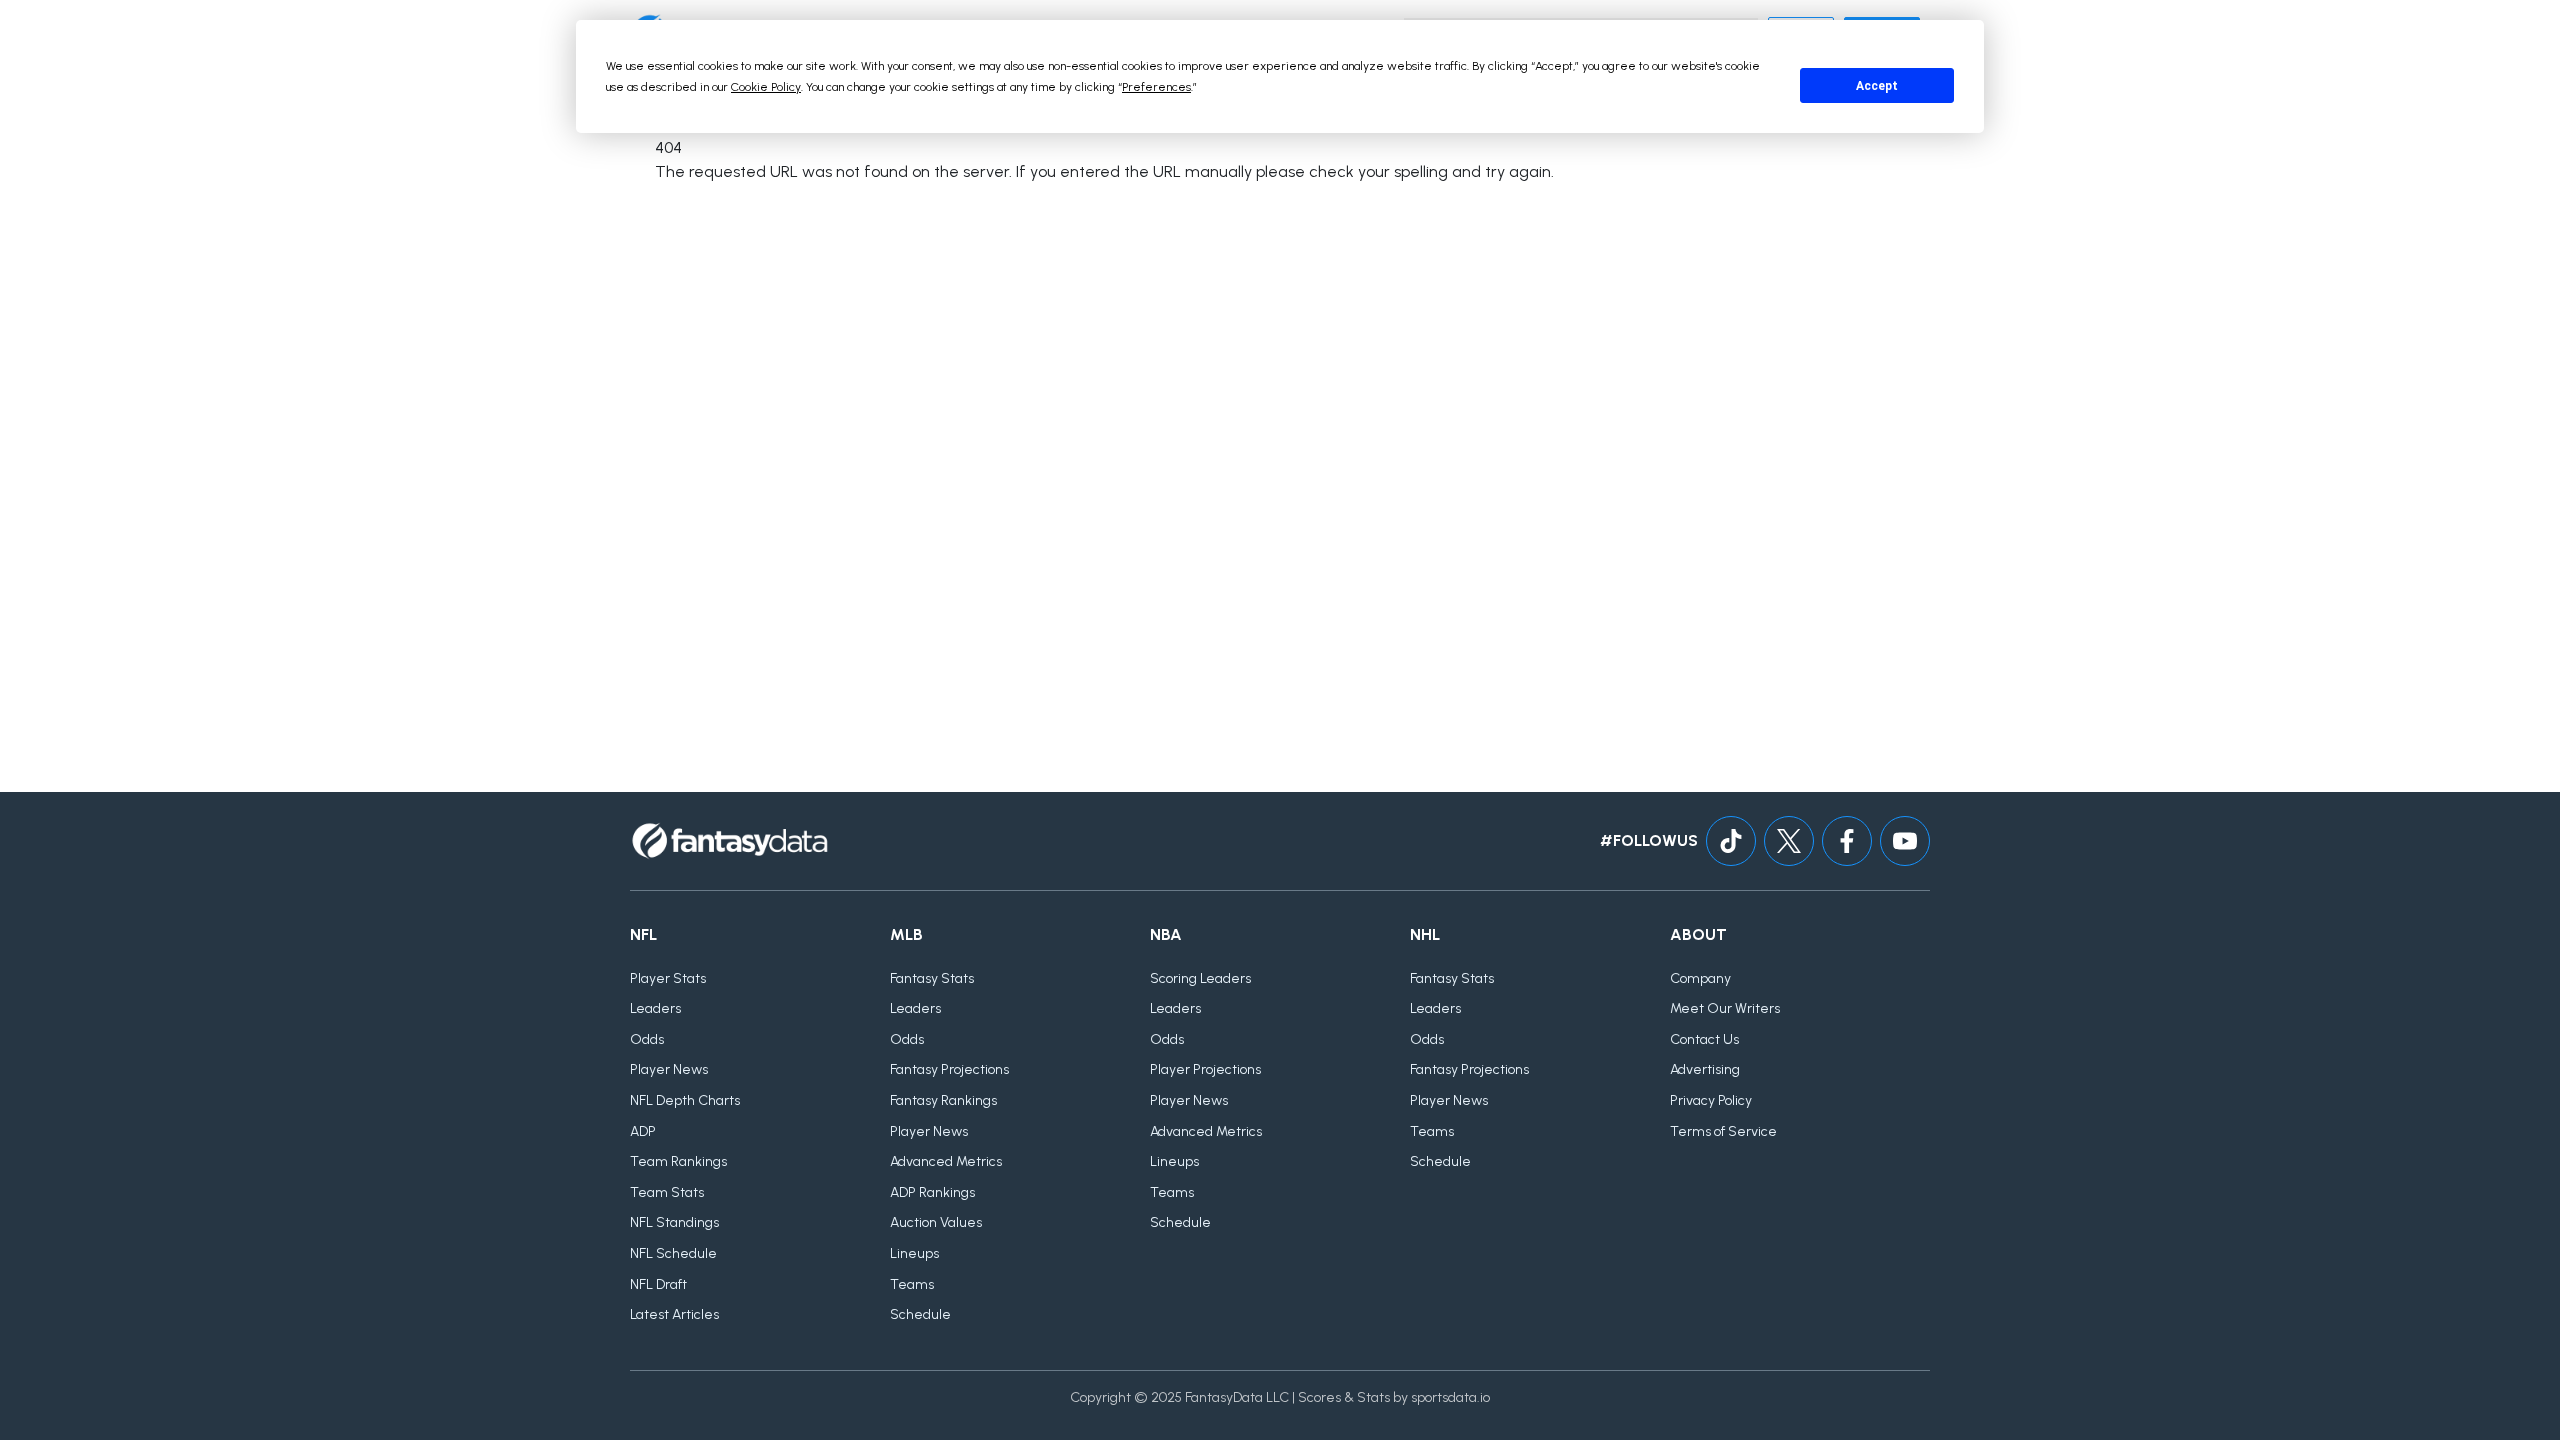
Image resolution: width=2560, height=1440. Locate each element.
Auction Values (936, 1222)
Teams (912, 1284)
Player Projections (1205, 1069)
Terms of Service (1723, 1131)
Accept (1877, 86)
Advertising (1705, 1069)
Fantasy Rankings (943, 1100)
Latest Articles (674, 1314)
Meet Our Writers (1725, 1008)
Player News (669, 1069)
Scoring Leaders (1200, 978)
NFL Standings (674, 1222)
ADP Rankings (932, 1192)
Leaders (655, 1008)
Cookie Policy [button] (766, 87)
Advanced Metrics (946, 1161)
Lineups (914, 1253)
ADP (643, 1131)
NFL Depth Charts (685, 1100)
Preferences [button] (1156, 87)
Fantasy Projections (949, 1069)
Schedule (920, 1314)
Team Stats (667, 1192)
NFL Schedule (673, 1253)
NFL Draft (658, 1284)
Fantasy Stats (932, 978)
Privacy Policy (1711, 1100)
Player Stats (668, 978)
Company (1700, 978)
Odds (647, 1039)
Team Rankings (678, 1161)
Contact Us (1704, 1039)
